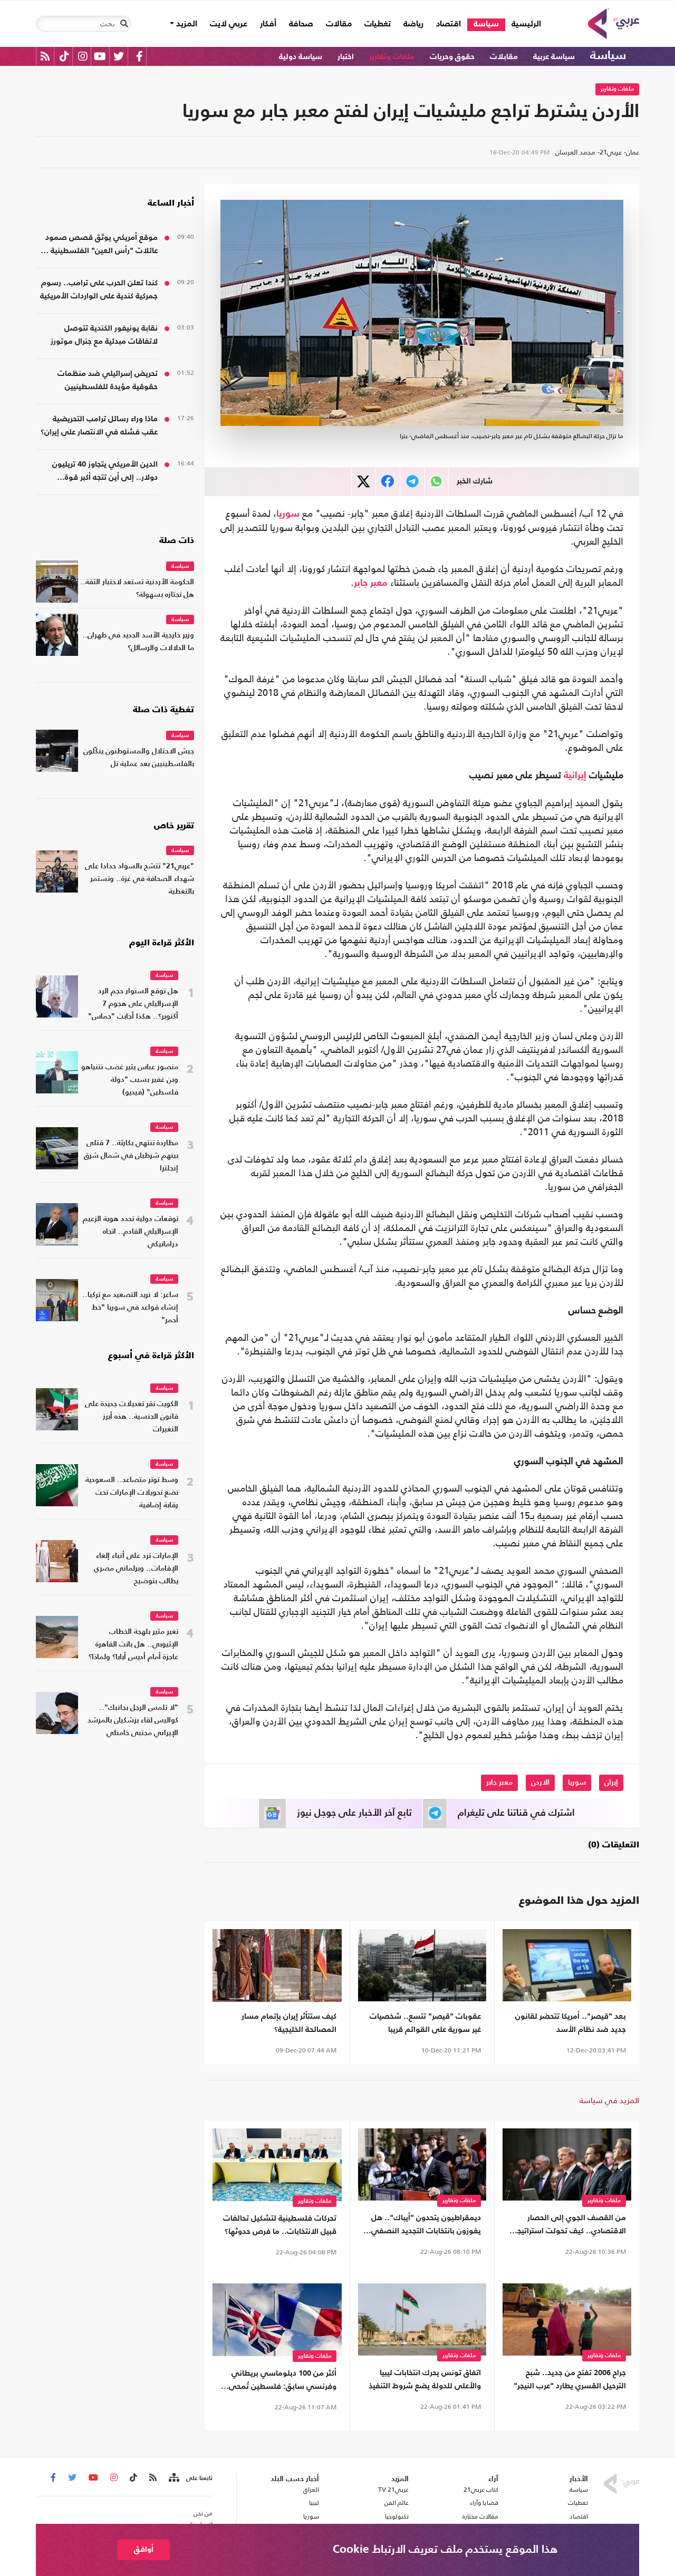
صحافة (301, 24)
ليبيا (314, 2503)
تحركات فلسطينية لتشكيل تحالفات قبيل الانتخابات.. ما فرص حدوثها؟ (280, 2225)
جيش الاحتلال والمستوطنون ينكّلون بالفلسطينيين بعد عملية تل (139, 758)
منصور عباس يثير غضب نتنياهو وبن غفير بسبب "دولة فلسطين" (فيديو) (130, 1080)
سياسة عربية (554, 57)
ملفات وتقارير (392, 57)
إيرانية (575, 776)
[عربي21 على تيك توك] (64, 56)
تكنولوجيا (397, 2516)
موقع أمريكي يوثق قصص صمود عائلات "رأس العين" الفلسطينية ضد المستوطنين (97, 245)
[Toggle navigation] (124, 24)
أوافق (144, 2549)
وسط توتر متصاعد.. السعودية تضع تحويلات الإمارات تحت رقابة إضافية (132, 1493)
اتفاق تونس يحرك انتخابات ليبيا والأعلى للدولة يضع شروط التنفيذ (425, 2379)
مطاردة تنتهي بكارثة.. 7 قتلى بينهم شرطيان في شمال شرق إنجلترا (131, 1156)
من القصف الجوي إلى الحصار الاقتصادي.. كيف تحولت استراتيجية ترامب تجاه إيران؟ (568, 2226)
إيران (611, 1783)
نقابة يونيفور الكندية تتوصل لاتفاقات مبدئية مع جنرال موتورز (104, 335)
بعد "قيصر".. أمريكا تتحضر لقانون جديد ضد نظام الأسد (571, 2023)
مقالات (339, 24)
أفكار (268, 24)
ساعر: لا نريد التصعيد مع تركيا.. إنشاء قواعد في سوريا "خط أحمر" (130, 1308)
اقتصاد (449, 24)
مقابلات (504, 57)
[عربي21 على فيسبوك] (139, 56)
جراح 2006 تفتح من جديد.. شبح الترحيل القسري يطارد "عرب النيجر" (570, 2379)
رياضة (413, 24)
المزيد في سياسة (609, 2100)
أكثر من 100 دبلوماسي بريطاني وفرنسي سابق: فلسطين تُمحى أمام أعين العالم (283, 2381)
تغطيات (378, 24)
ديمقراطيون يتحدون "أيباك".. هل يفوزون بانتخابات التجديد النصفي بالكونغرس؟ (426, 2226)
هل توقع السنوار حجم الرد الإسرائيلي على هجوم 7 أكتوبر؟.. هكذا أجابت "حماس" (133, 1004)
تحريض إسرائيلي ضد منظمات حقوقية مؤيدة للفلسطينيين (108, 380)
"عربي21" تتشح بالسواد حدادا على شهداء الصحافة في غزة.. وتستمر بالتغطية (139, 879)
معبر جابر (371, 583)
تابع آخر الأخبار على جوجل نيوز (354, 1813)
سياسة (486, 24)
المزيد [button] (186, 24)
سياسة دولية (301, 57)
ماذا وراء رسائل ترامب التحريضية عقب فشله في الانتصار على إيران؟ (99, 425)
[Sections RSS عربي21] (173, 2478)
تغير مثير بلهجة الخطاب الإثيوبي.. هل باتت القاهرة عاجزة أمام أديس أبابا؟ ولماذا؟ (133, 1645)
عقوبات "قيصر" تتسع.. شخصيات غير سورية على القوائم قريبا (425, 2023)
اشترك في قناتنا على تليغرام (516, 1813)
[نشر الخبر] (364, 482)
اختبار (346, 57)
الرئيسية (523, 24)
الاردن (540, 1783)
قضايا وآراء (484, 2503)
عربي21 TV (393, 2490)
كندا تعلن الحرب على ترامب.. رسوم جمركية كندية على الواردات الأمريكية (99, 289)
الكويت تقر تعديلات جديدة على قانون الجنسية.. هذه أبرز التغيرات (132, 1417)
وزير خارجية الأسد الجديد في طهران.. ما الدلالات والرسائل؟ (138, 642)
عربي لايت (229, 24)
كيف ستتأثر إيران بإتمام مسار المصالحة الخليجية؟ (289, 2023)
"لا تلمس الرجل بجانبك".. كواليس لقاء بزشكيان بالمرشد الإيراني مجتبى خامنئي (133, 1721)
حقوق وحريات (452, 57)
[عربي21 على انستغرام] (83, 56)
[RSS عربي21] (45, 56)
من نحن (203, 2513)
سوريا (288, 514)
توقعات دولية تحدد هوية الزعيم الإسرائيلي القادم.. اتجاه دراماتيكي (131, 1232)
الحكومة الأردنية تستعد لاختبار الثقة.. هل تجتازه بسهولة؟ (137, 589)
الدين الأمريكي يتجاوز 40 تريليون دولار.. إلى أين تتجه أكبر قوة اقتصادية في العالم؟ (105, 472)
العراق (311, 2490)
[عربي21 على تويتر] (119, 56)
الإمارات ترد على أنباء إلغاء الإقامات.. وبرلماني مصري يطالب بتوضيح (136, 1569)
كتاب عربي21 (481, 2490)
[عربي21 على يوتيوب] (100, 56)
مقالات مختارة (480, 2516)
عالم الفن (397, 2503)
